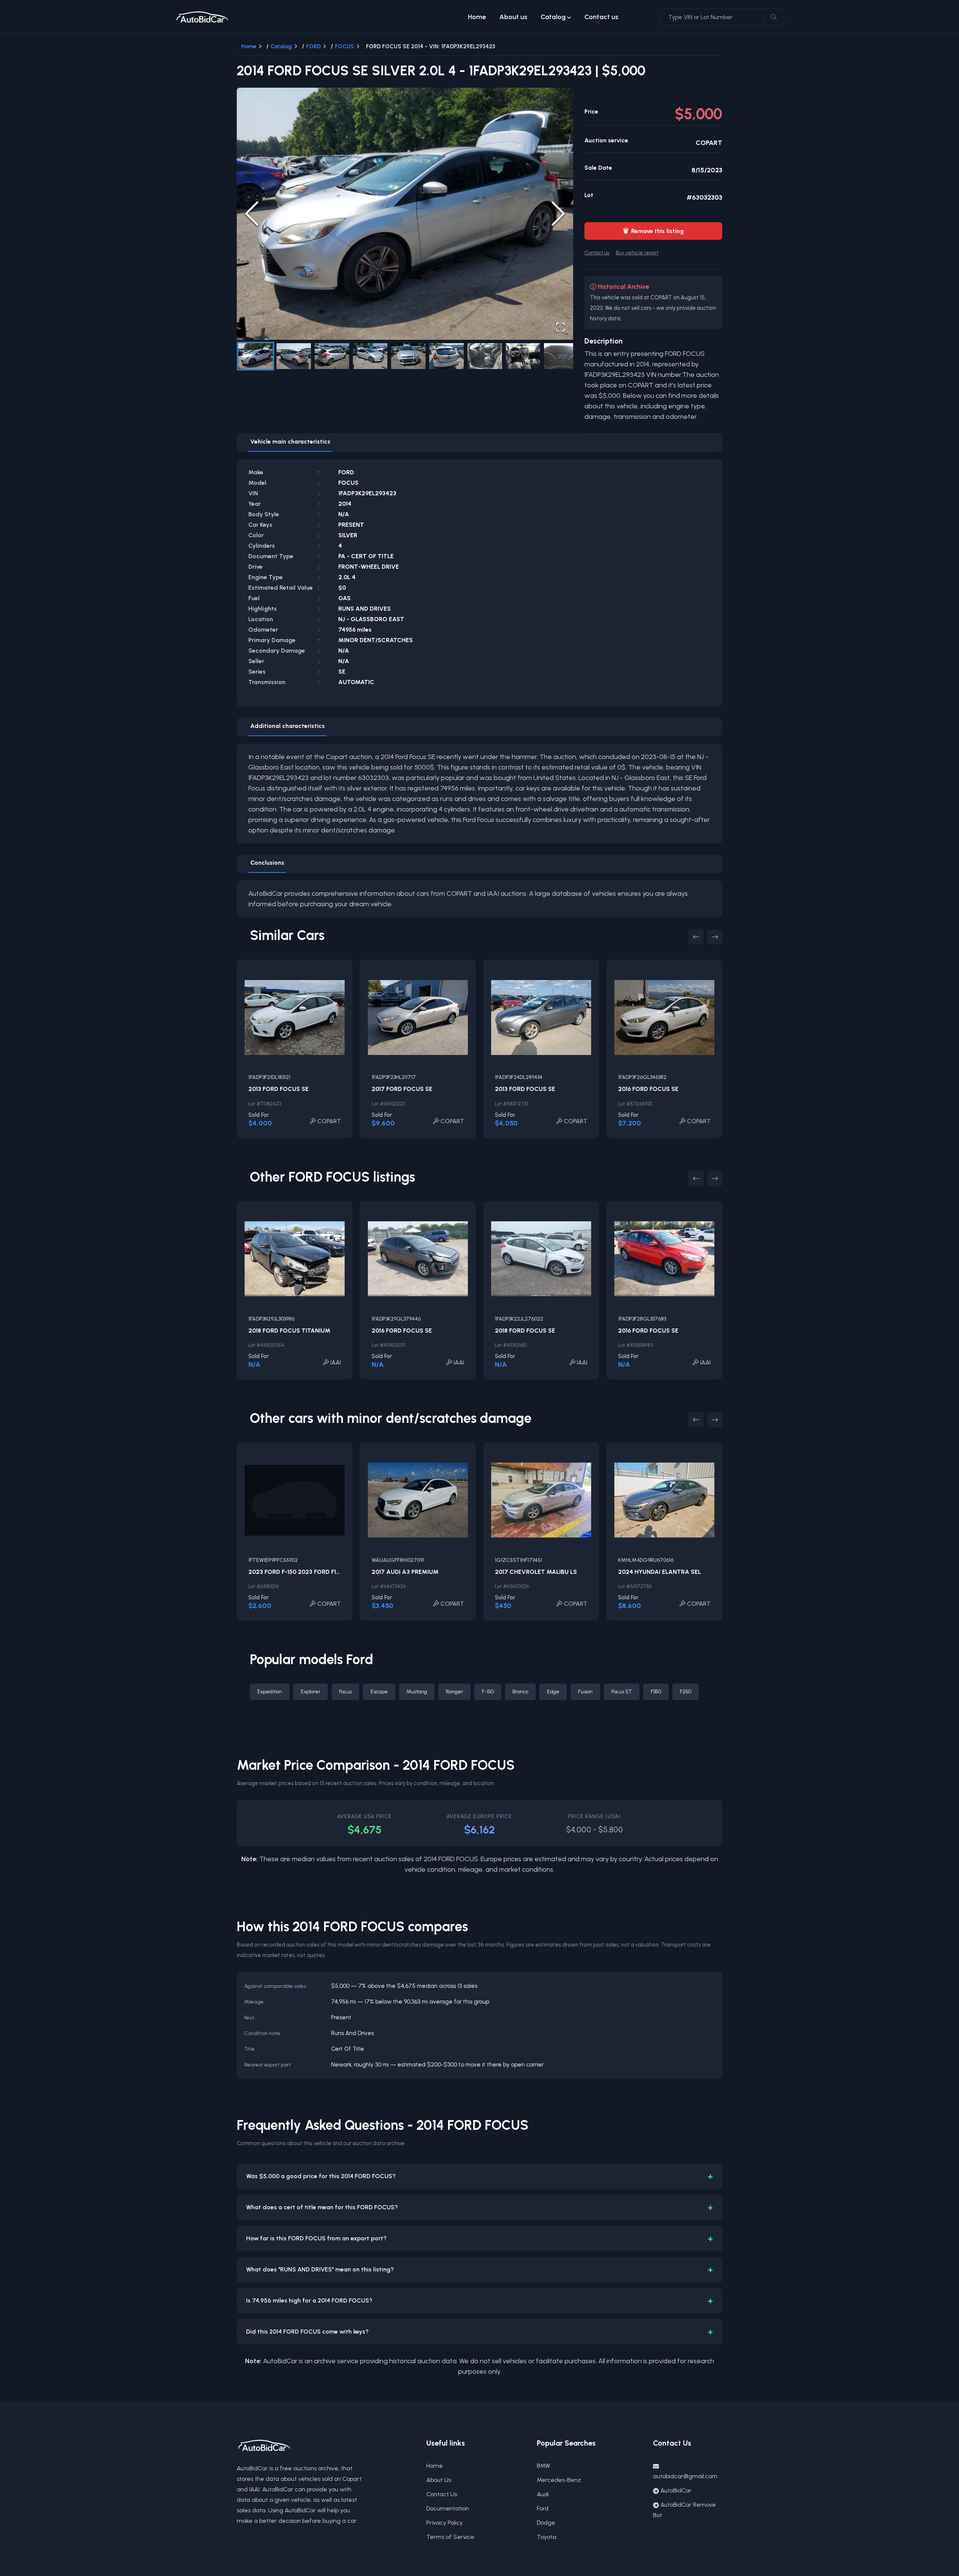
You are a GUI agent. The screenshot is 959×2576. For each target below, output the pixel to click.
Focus (345, 1692)
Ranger (454, 1692)
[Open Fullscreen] (560, 327)
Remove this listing (653, 231)
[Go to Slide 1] (255, 356)
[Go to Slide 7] (485, 356)
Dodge (546, 2523)
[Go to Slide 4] (370, 356)
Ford (543, 2508)
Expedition (270, 1692)
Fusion (585, 1692)
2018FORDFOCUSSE (525, 1331)
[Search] (774, 17)
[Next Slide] (558, 214)
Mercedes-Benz (559, 2480)
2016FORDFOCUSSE (648, 1089)
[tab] (290, 443)
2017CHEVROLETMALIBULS (536, 1572)
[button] (405, 214)
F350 (656, 1692)
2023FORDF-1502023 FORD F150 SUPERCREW (314, 1572)
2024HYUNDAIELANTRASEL (659, 1572)
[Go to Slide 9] (561, 356)
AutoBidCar (676, 2490)
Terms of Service (450, 2537)
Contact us (601, 17)
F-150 (488, 1692)
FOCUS (344, 46)
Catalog (553, 17)
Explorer (311, 1692)
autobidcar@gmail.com (685, 2476)
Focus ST (622, 1692)
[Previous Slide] (252, 214)
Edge (553, 1692)
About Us (439, 2480)
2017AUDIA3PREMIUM (405, 1572)
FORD (313, 46)
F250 (686, 1692)
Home (477, 17)
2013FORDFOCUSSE (279, 1089)
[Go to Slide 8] (523, 356)
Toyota (547, 2537)
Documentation (448, 2508)
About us (513, 17)
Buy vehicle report (637, 253)
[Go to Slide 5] (408, 356)
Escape (379, 1692)
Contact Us (442, 2494)
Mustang (417, 1692)
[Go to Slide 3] (332, 356)
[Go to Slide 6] (447, 356)
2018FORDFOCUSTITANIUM (289, 1331)
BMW (544, 2466)
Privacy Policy (444, 2523)
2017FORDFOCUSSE (402, 1089)
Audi (543, 2494)
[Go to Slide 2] (294, 356)
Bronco (520, 1692)
